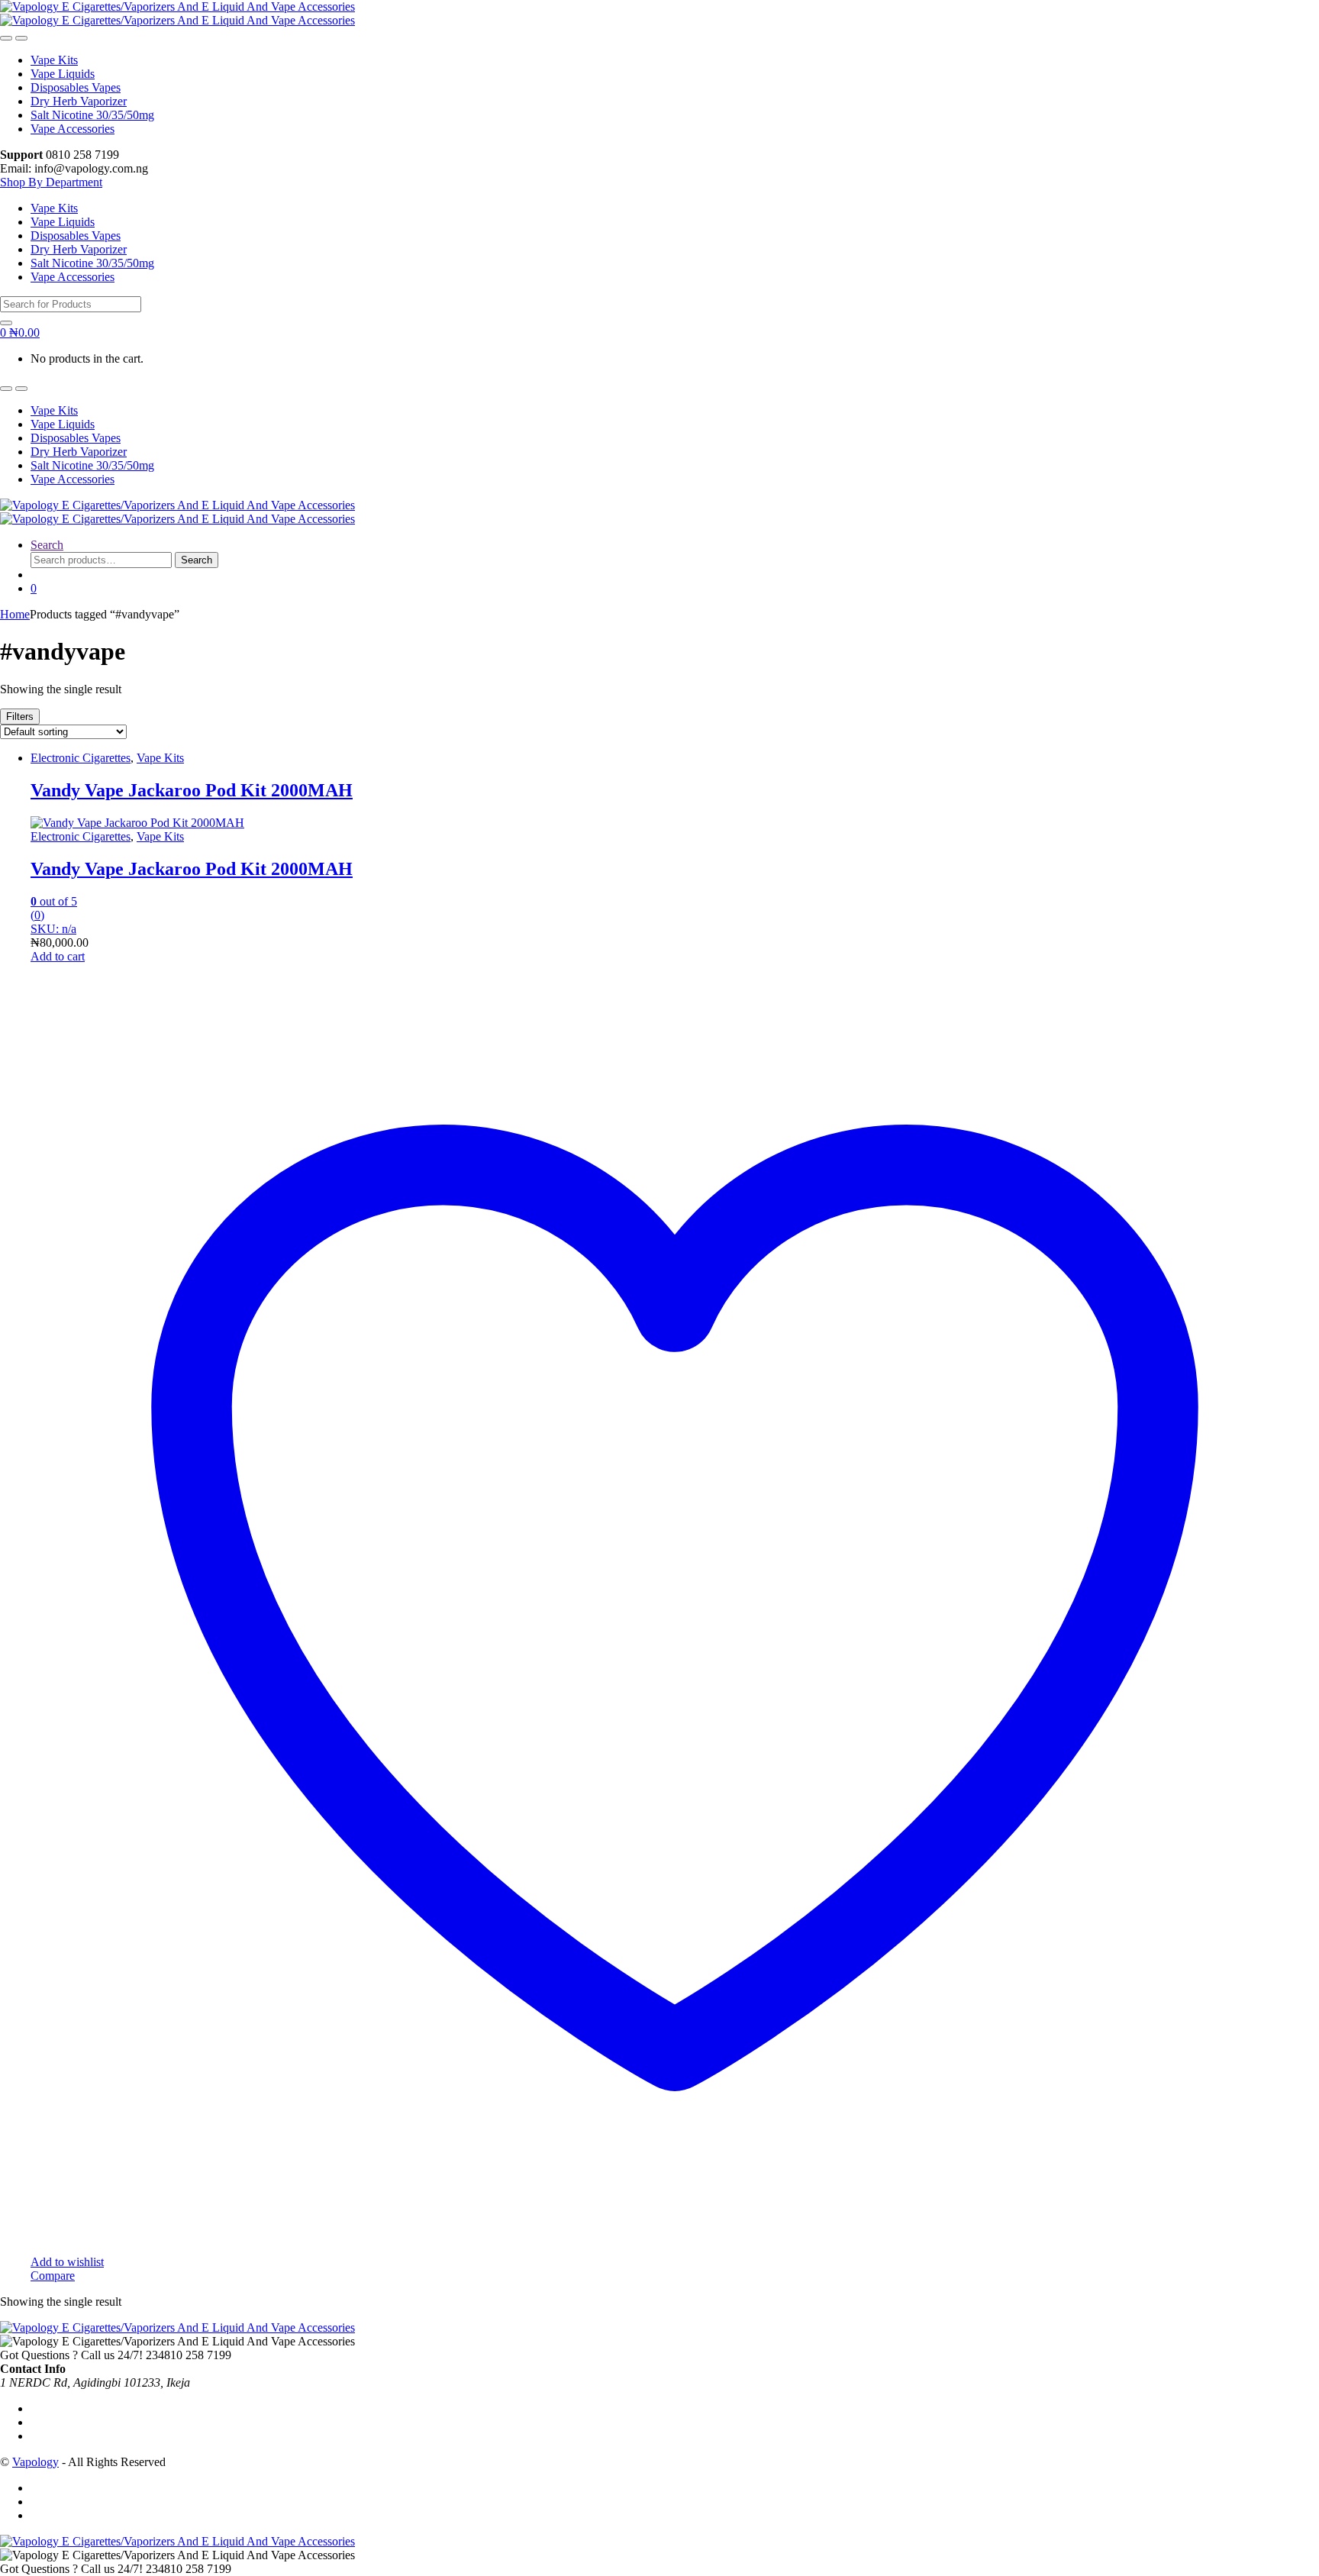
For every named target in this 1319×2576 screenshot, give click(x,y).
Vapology (35, 2462)
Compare (53, 2276)
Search (47, 545)
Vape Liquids (63, 74)
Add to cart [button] (58, 956)
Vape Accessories (73, 129)
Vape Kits (54, 60)
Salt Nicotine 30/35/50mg (92, 115)
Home (15, 614)
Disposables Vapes (76, 87)
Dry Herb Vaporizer (79, 101)
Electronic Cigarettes (81, 758)
